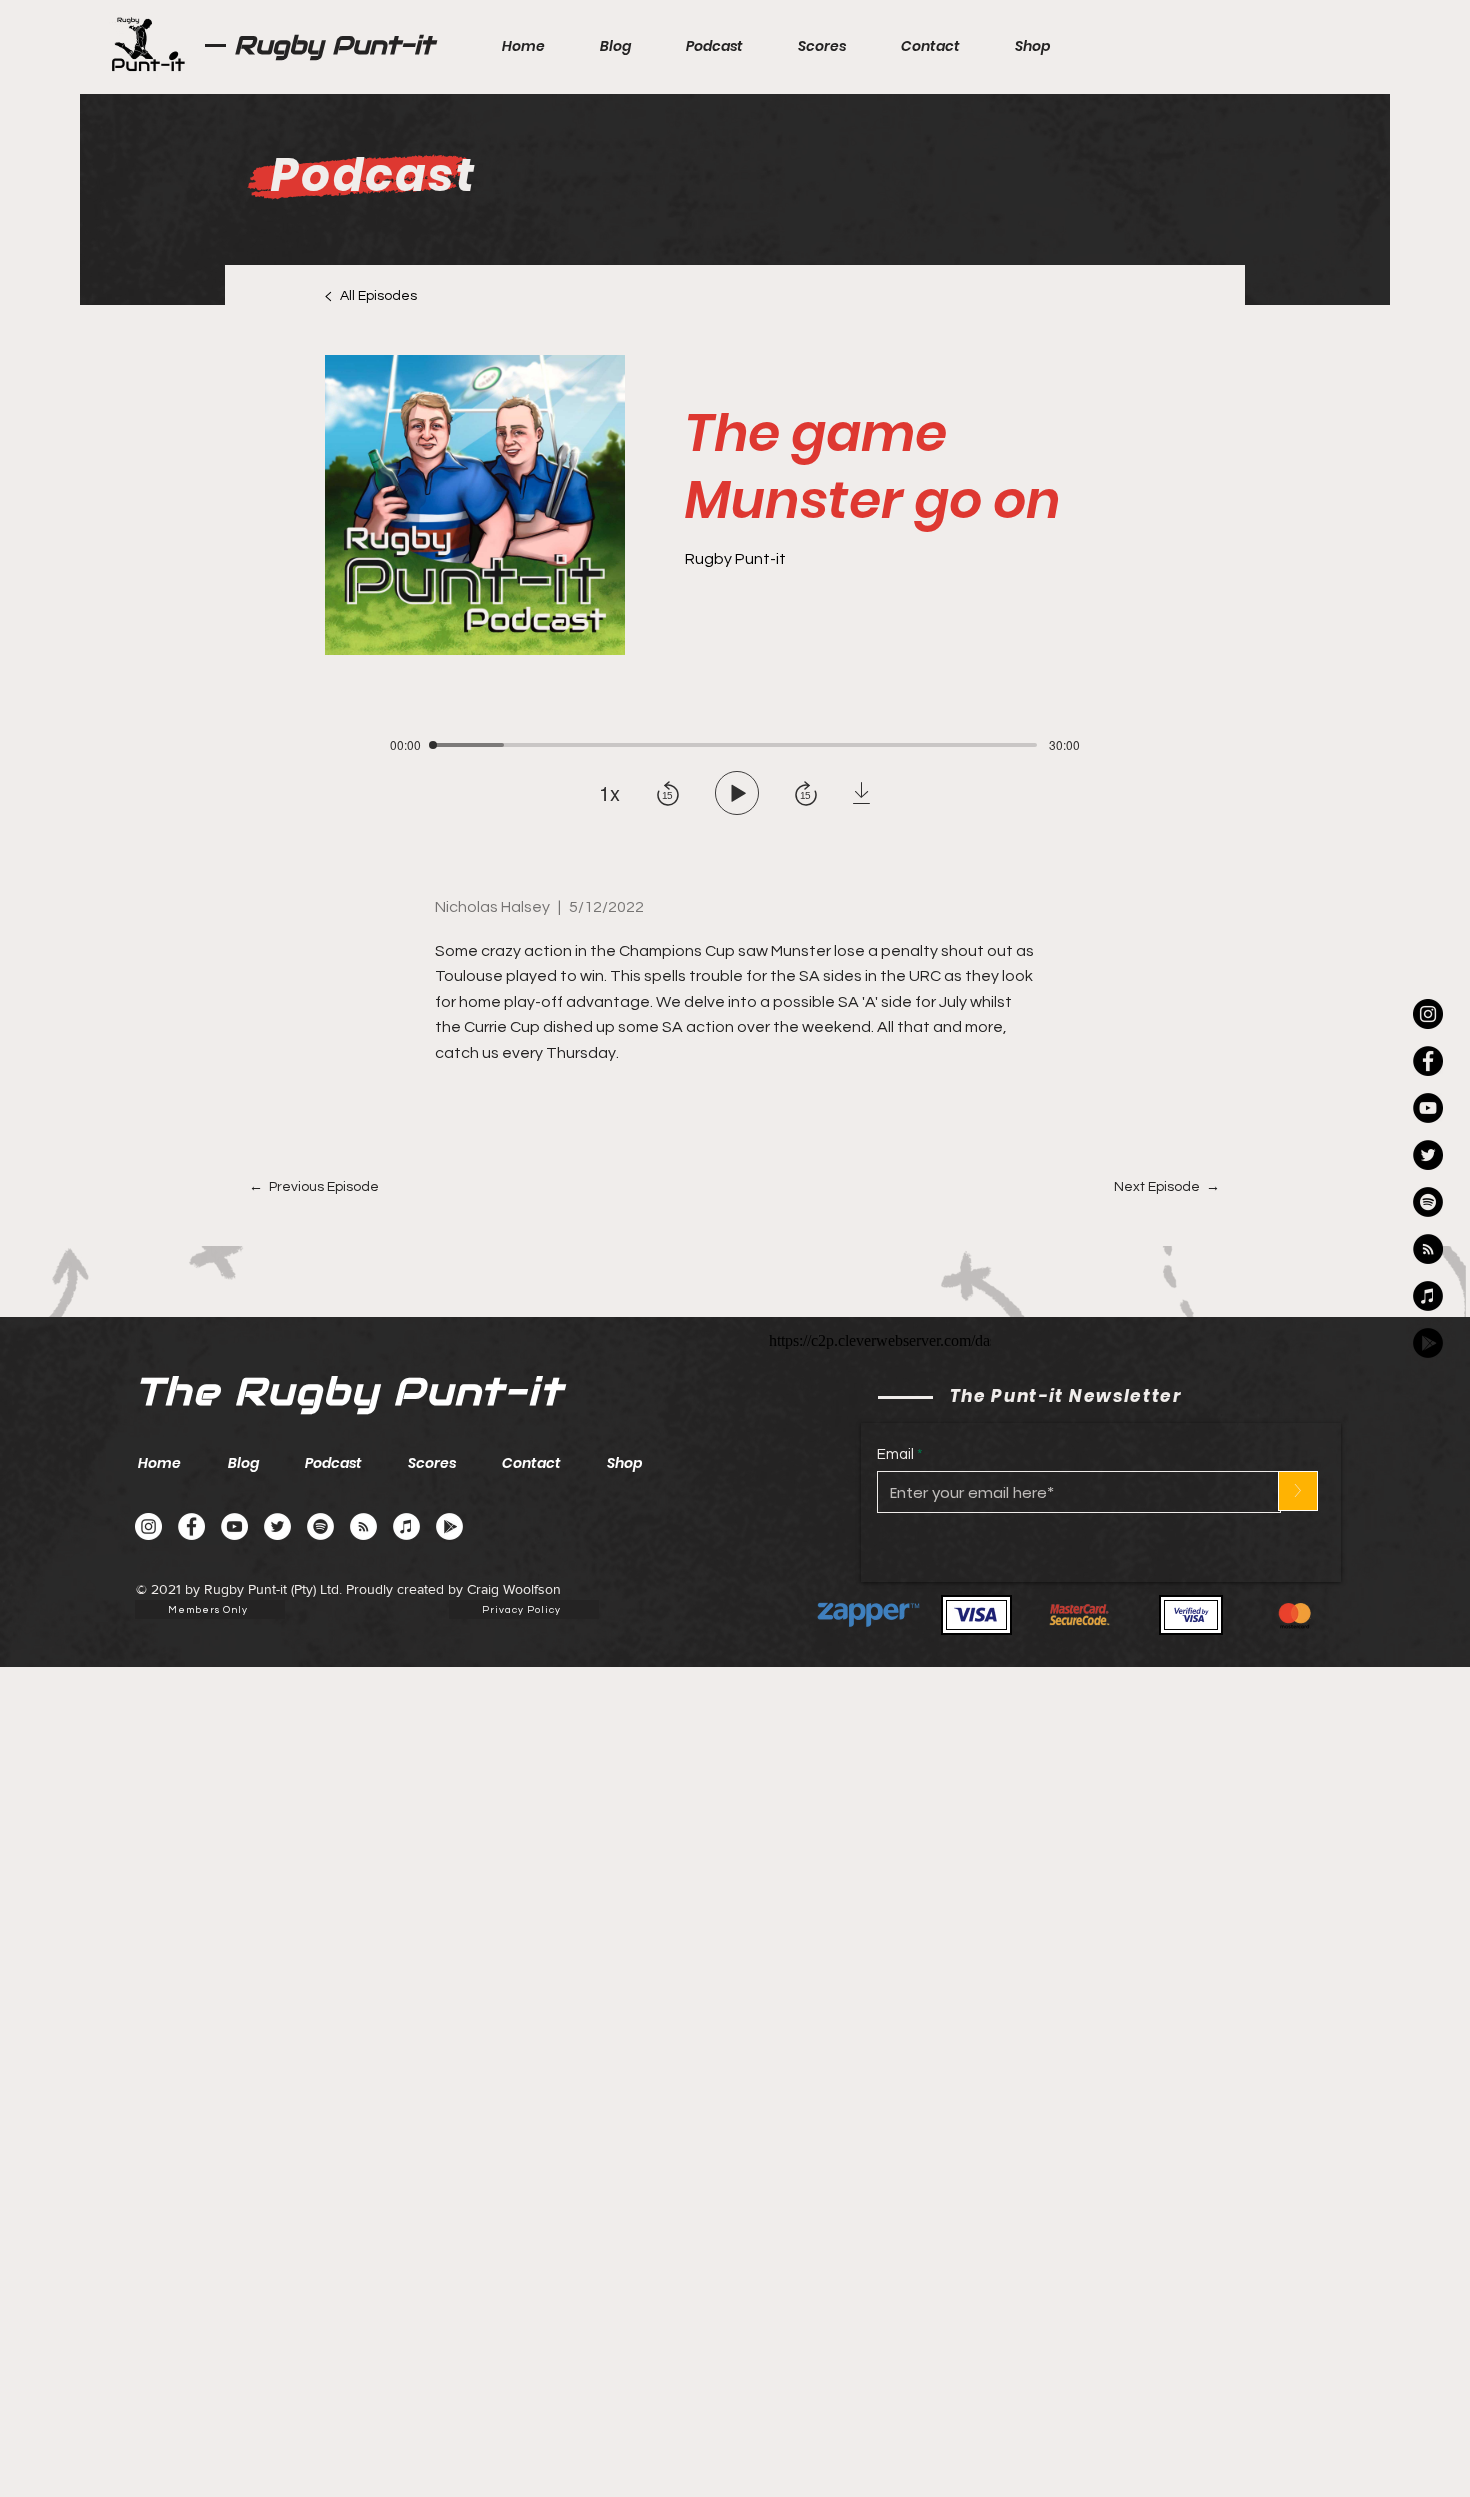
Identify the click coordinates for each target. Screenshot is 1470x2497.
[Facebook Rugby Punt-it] (1428, 1061)
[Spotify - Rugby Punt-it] (1428, 1202)
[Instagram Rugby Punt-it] (1428, 1014)
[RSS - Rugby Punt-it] (1428, 1249)
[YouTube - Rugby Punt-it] (234, 1526)
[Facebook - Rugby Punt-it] (191, 1526)
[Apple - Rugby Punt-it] (1428, 1296)
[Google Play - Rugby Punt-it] (1428, 1343)
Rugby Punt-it (334, 45)
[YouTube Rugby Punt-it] (1428, 1108)
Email (895, 1454)
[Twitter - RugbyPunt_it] (1428, 1155)
